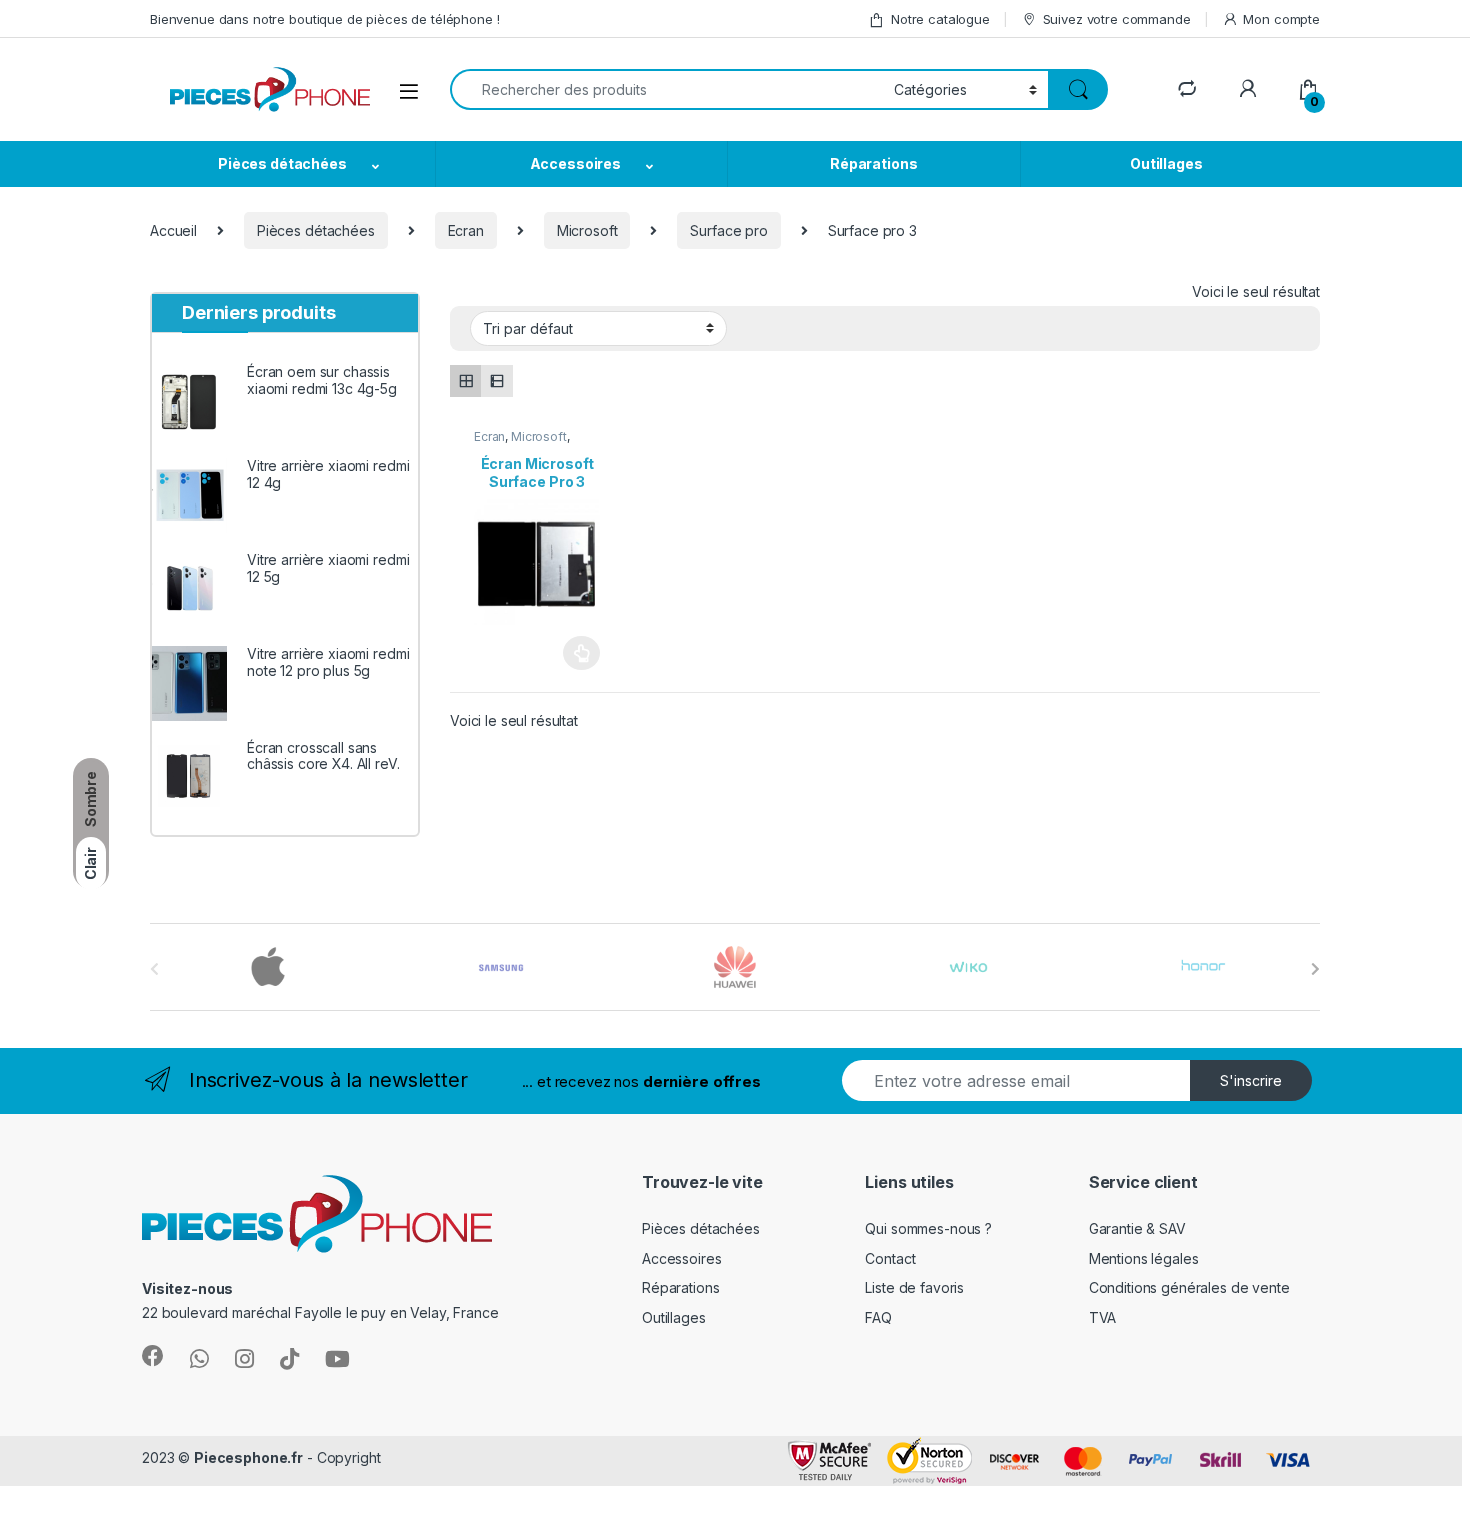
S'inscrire (1251, 1080)
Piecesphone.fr (248, 1457)
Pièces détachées (282, 163)
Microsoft (587, 230)
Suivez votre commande (1117, 19)
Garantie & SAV (1137, 1228)
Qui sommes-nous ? (928, 1228)
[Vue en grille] (465, 380)
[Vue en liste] (496, 380)
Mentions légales (1144, 1258)
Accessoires (575, 163)
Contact (890, 1258)
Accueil (173, 230)
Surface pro (728, 230)
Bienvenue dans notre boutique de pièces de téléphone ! (324, 19)
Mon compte (1281, 19)
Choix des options (576, 653)
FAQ (878, 1317)
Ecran (466, 230)
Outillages (1166, 163)
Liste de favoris (914, 1287)
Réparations (873, 163)
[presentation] (1315, 969)
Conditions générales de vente (1189, 1287)
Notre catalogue (940, 19)
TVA (1103, 1317)
